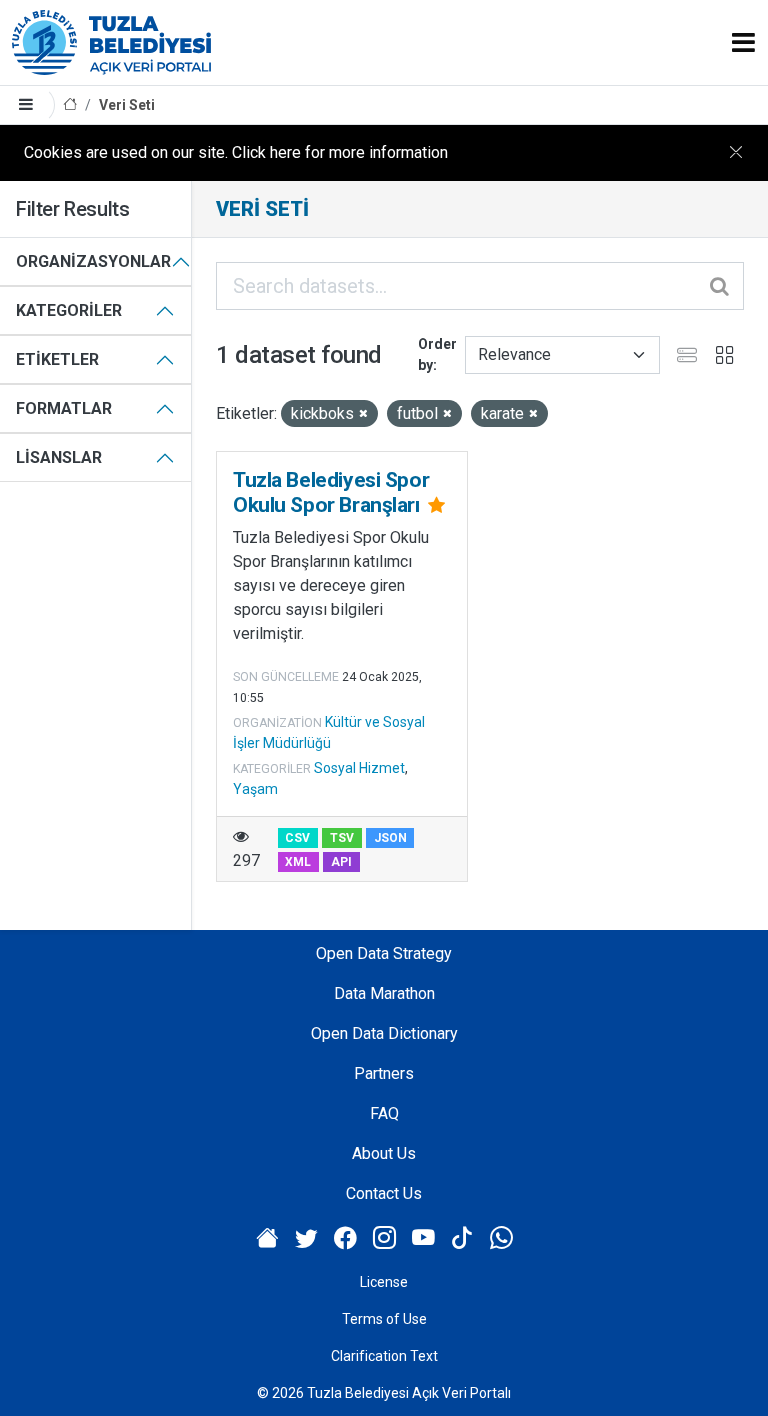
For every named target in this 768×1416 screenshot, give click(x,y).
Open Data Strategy (384, 953)
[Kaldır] (363, 414)
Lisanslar (59, 457)
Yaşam (255, 789)
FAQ (384, 1113)
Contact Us (384, 1193)
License (384, 1282)
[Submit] (721, 286)
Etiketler (57, 359)
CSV (297, 838)
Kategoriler (69, 310)
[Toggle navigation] (743, 42)
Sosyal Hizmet (359, 768)
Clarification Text (384, 1356)
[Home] (70, 105)
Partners (384, 1073)
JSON (390, 838)
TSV (342, 838)
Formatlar (64, 408)
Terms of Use (384, 1319)
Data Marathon (384, 993)
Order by (437, 354)
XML (298, 862)
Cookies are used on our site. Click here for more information (236, 152)
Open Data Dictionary (384, 1033)
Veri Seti (127, 105)
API (341, 862)
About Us (384, 1153)
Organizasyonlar (93, 261)
